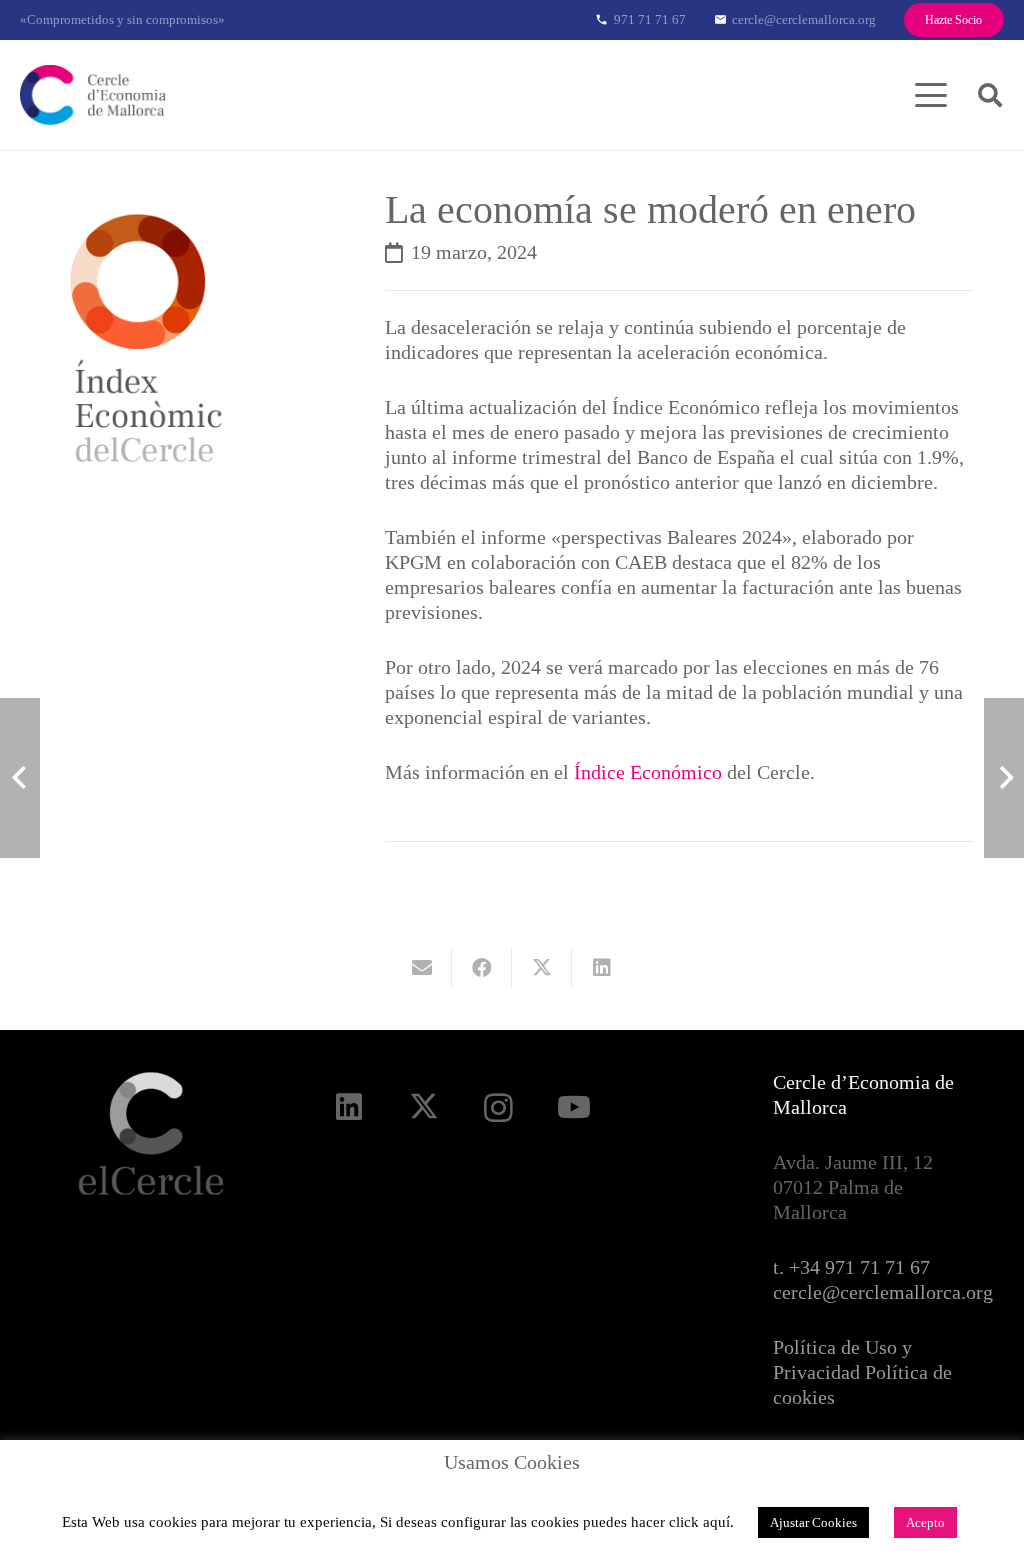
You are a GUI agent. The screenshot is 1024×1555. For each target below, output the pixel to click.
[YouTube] (573, 1107)
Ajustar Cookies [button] (813, 1522)
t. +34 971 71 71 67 (851, 1267)
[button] (931, 95)
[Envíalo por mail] (422, 968)
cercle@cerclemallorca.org (883, 1292)
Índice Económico (648, 772)
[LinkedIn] (348, 1107)
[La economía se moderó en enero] (197, 202)
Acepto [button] (925, 1522)
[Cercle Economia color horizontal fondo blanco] (93, 95)
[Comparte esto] (482, 968)
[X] (423, 1107)
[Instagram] (498, 1107)
